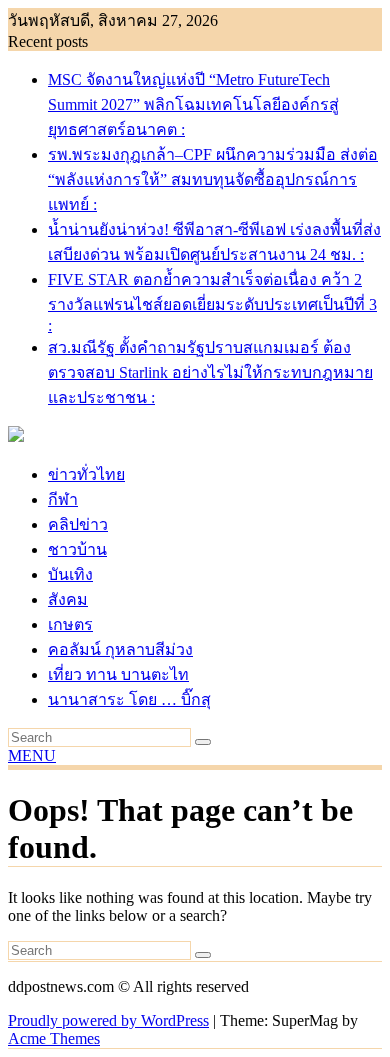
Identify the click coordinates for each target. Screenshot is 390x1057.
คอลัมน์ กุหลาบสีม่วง (120, 649)
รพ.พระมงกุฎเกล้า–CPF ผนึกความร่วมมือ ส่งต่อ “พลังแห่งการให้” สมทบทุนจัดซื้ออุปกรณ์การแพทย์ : (213, 179)
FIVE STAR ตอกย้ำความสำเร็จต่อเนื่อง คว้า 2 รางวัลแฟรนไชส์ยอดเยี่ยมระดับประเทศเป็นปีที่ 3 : (212, 302)
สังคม (68, 599)
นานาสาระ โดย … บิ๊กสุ (129, 699)
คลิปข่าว (78, 524)
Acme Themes (54, 1038)
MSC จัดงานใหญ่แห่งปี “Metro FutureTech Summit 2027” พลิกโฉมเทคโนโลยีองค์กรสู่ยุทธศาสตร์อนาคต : (193, 104)
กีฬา (63, 499)
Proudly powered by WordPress (108, 1020)
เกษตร (70, 624)
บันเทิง (70, 574)
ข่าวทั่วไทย (86, 474)
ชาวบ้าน (77, 549)
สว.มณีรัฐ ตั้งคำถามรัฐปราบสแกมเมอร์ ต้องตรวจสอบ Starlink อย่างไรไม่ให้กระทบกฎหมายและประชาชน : (210, 372)
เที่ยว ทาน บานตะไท (118, 674)
